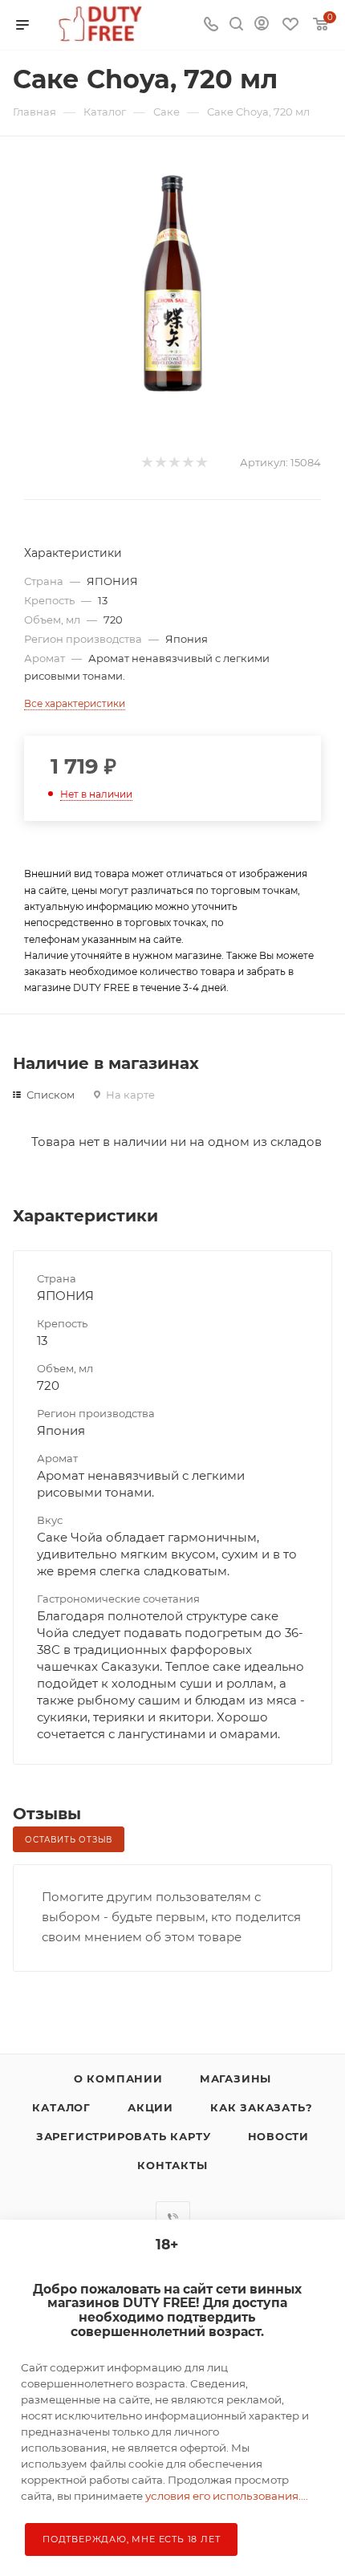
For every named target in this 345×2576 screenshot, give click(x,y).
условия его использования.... (227, 2496)
